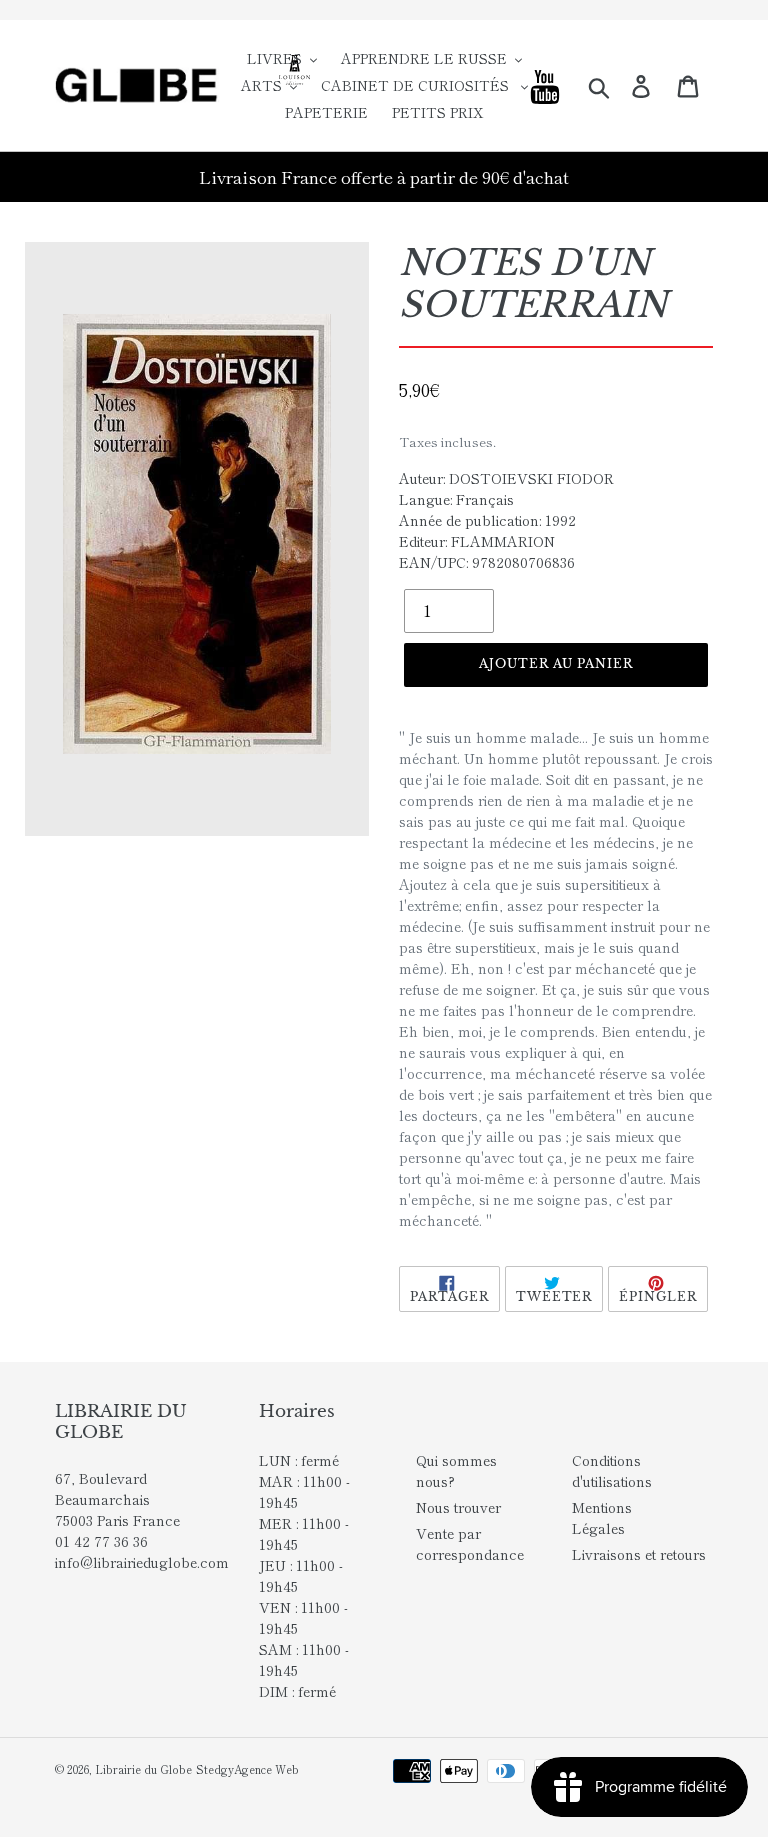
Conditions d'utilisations (612, 1470)
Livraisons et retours (639, 1554)
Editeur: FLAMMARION (477, 541)
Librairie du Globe (143, 1769)
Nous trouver (458, 1507)
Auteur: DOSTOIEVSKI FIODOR (506, 478)
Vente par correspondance (470, 1543)
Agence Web (266, 1769)
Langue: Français (456, 499)
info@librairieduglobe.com (142, 1562)
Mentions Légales (602, 1517)
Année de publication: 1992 (487, 520)
